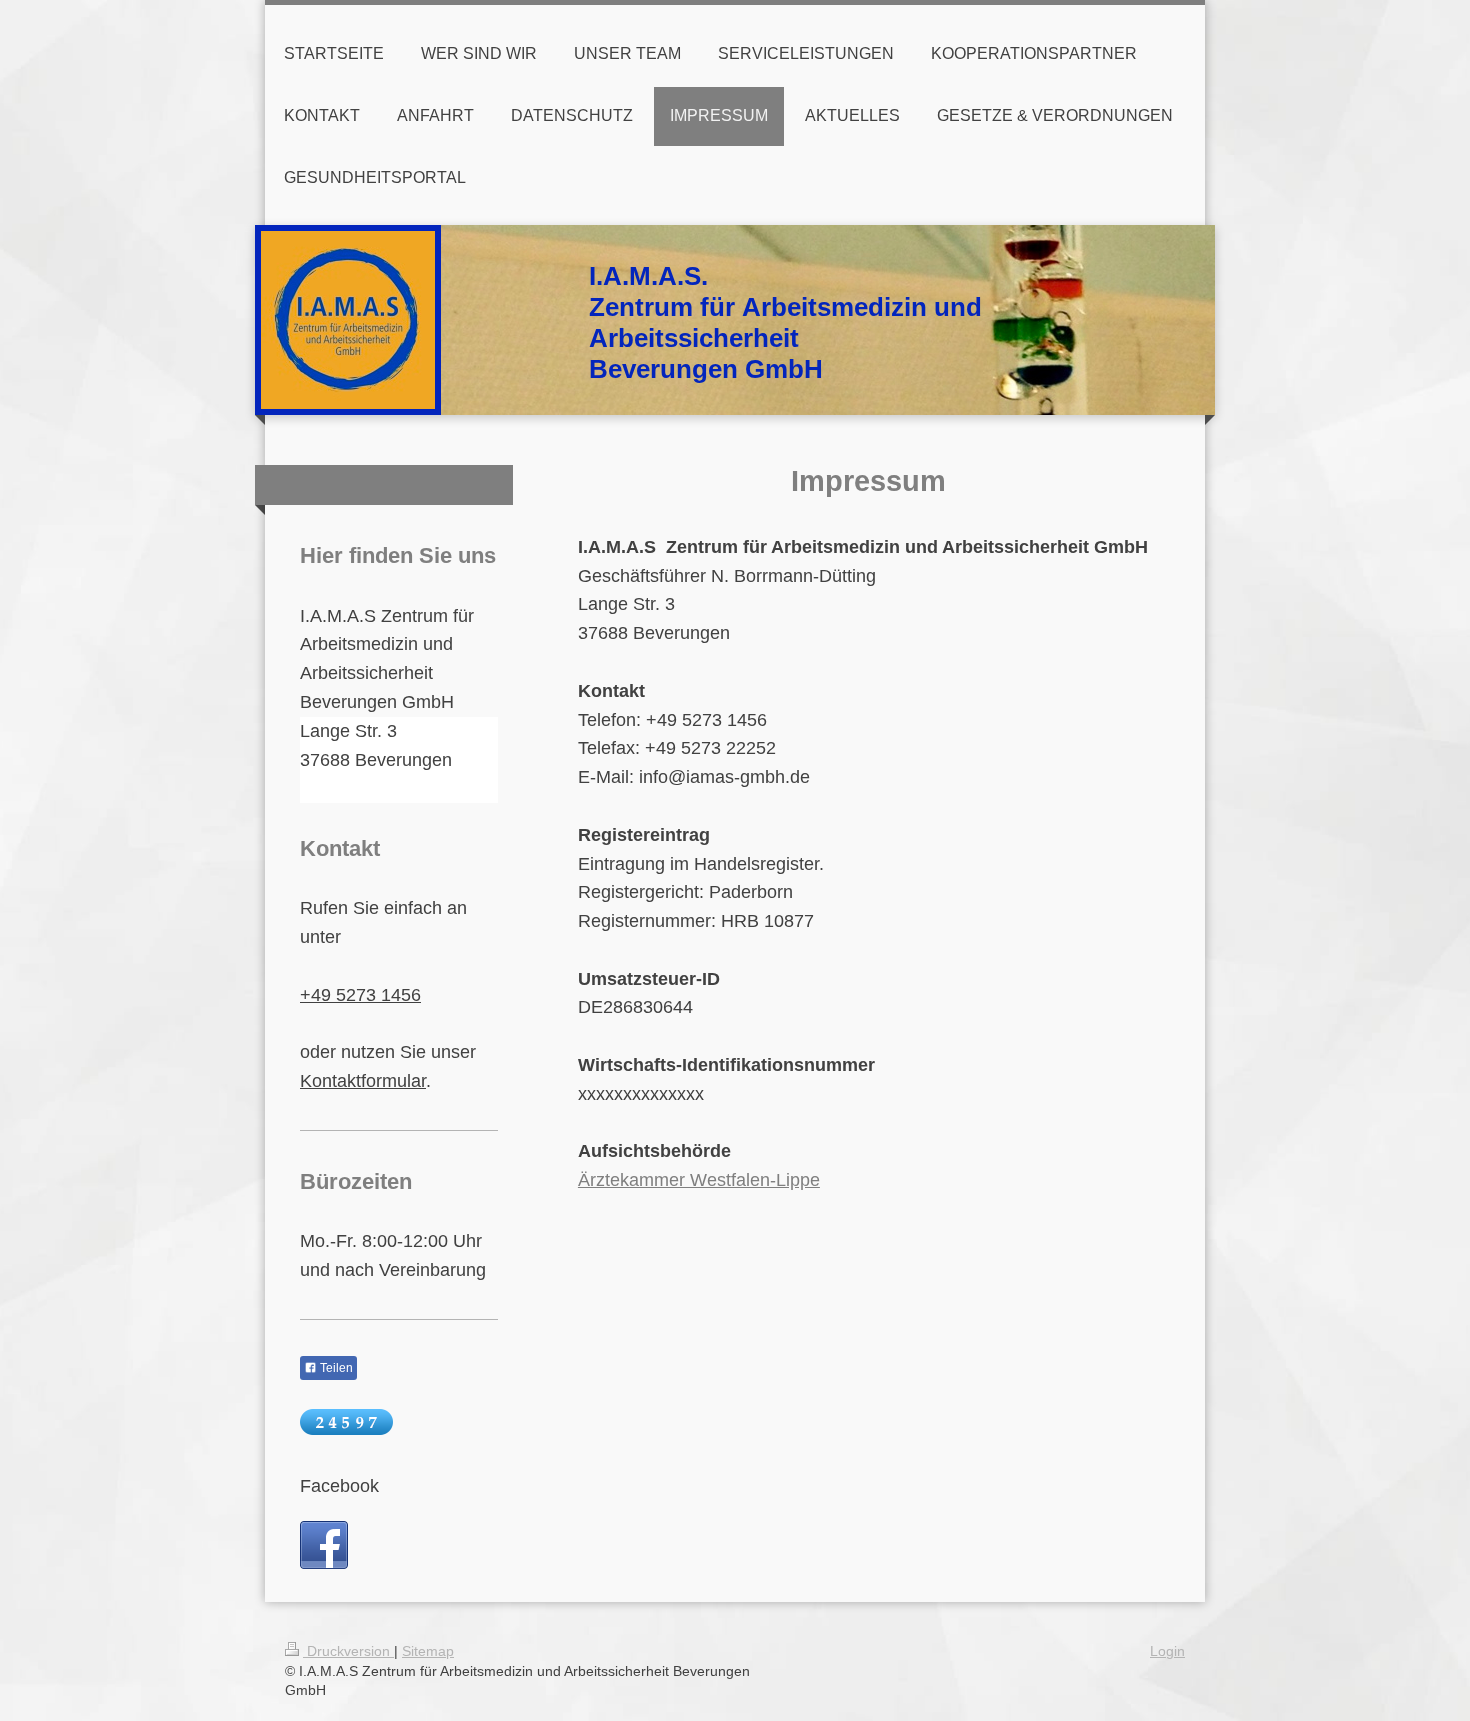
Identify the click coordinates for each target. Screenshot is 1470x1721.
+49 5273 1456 (360, 995)
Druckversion (348, 1651)
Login (1167, 1651)
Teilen (335, 1368)
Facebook (339, 1486)
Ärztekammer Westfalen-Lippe (699, 1180)
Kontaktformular (363, 1081)
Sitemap (428, 1651)
